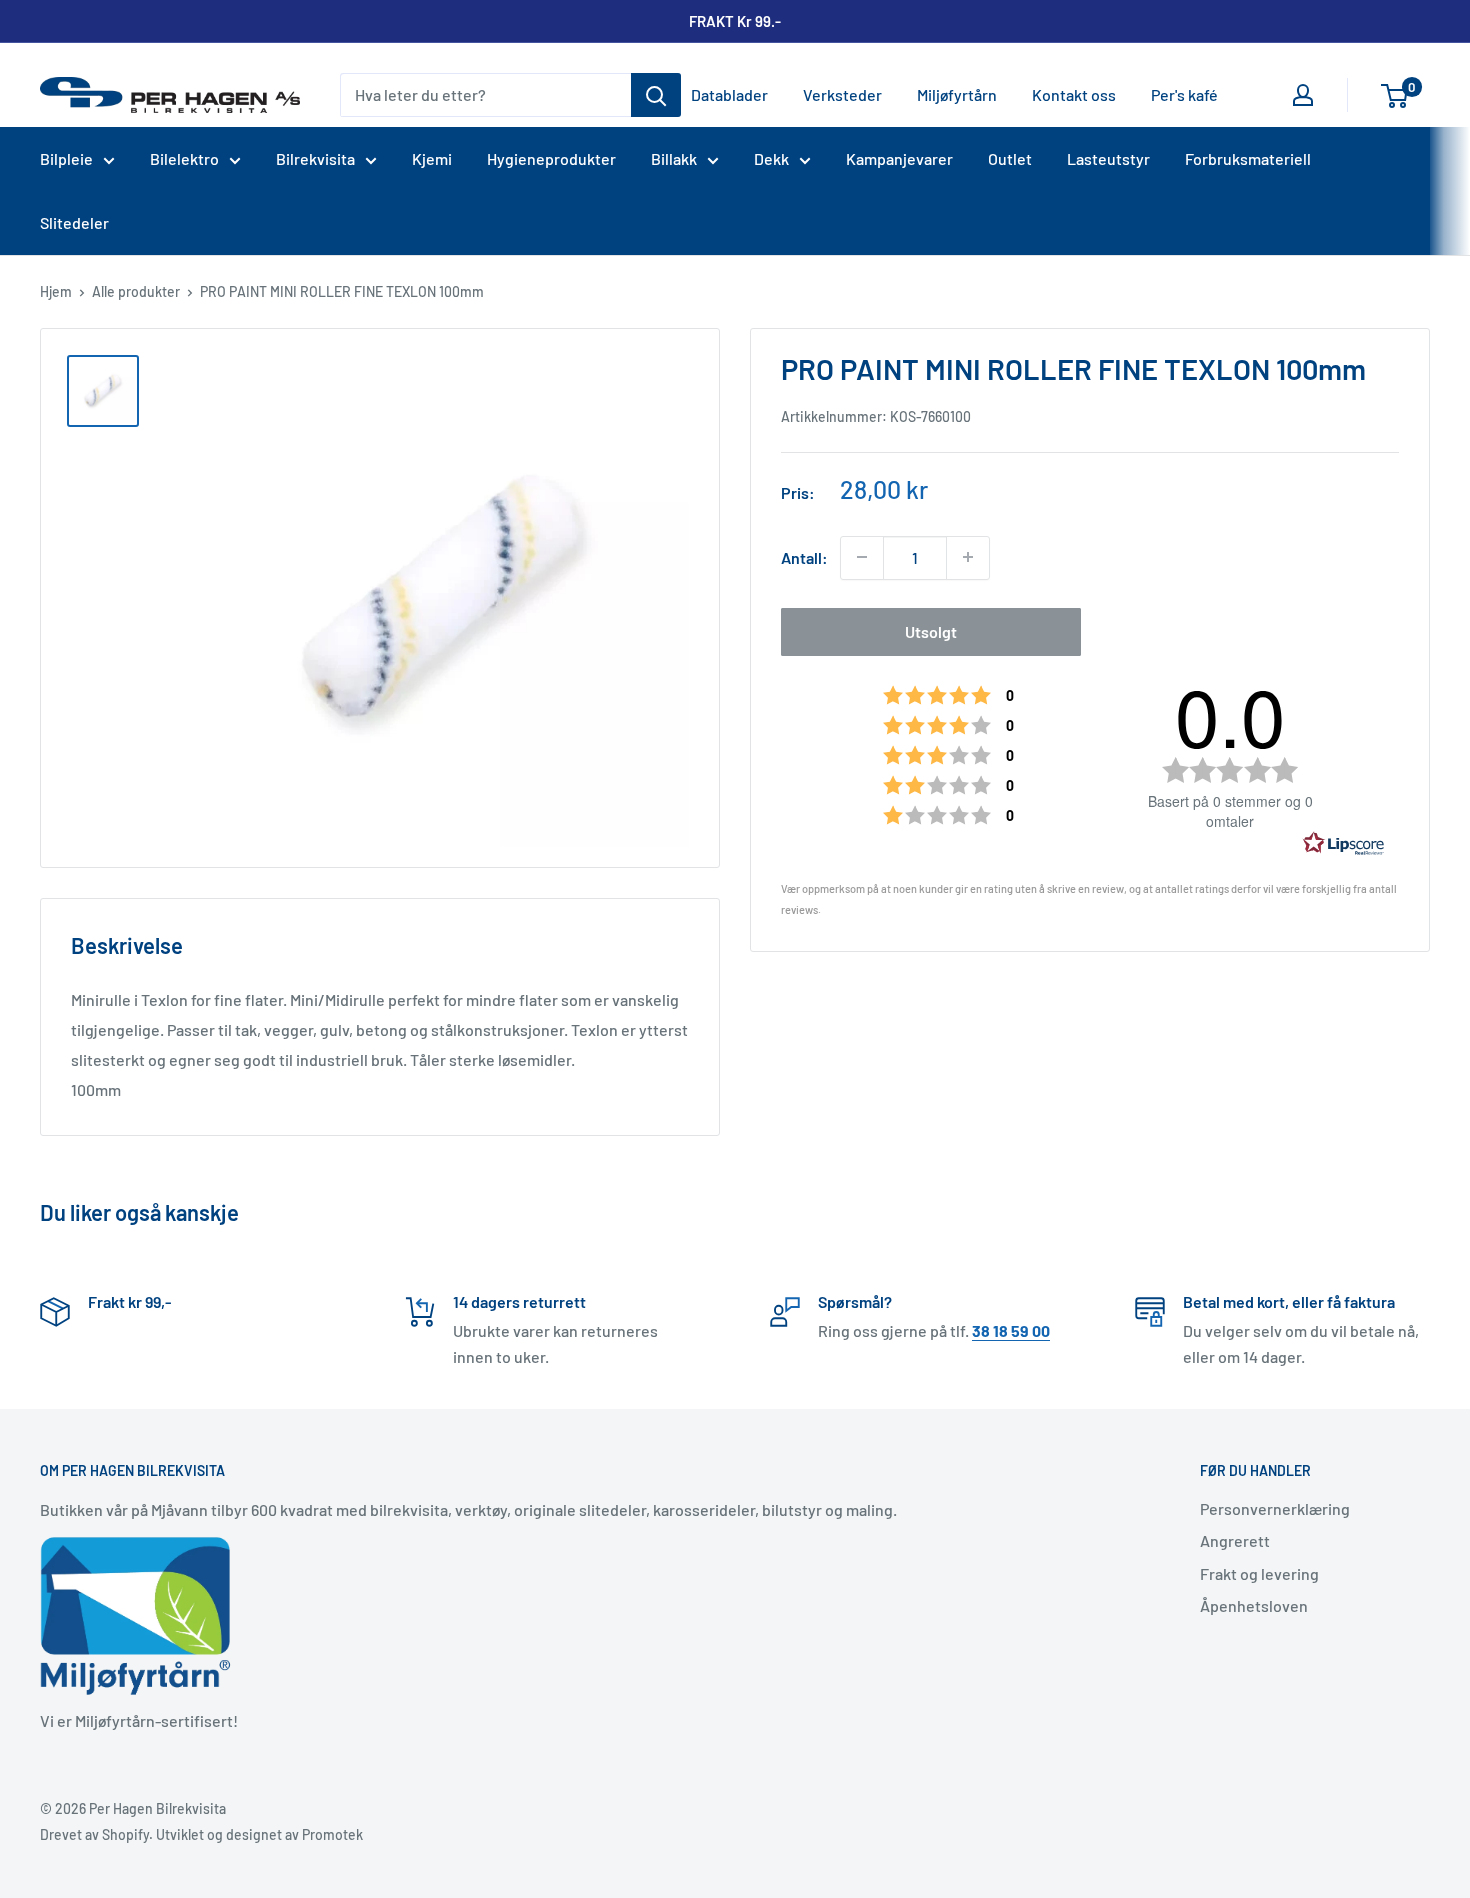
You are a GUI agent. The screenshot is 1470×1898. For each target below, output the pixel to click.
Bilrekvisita (315, 158)
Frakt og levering (1259, 1573)
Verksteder (842, 94)
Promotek (332, 1834)
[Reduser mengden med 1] (862, 557)
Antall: (804, 557)
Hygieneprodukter (551, 158)
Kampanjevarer (899, 158)
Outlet (1010, 158)
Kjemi (432, 158)
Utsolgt (931, 630)
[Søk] (656, 95)
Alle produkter (136, 291)
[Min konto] (1303, 95)
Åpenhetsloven (1254, 1605)
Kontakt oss (1074, 94)
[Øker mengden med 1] (968, 557)
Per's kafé (1184, 94)
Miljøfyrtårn (957, 94)
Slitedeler (74, 222)
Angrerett (1235, 1540)
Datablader (729, 94)
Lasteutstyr (1108, 158)
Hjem (56, 291)
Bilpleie (66, 158)
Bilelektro (184, 158)
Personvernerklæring (1275, 1508)
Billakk (674, 158)
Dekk (771, 158)
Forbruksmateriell (1248, 158)
